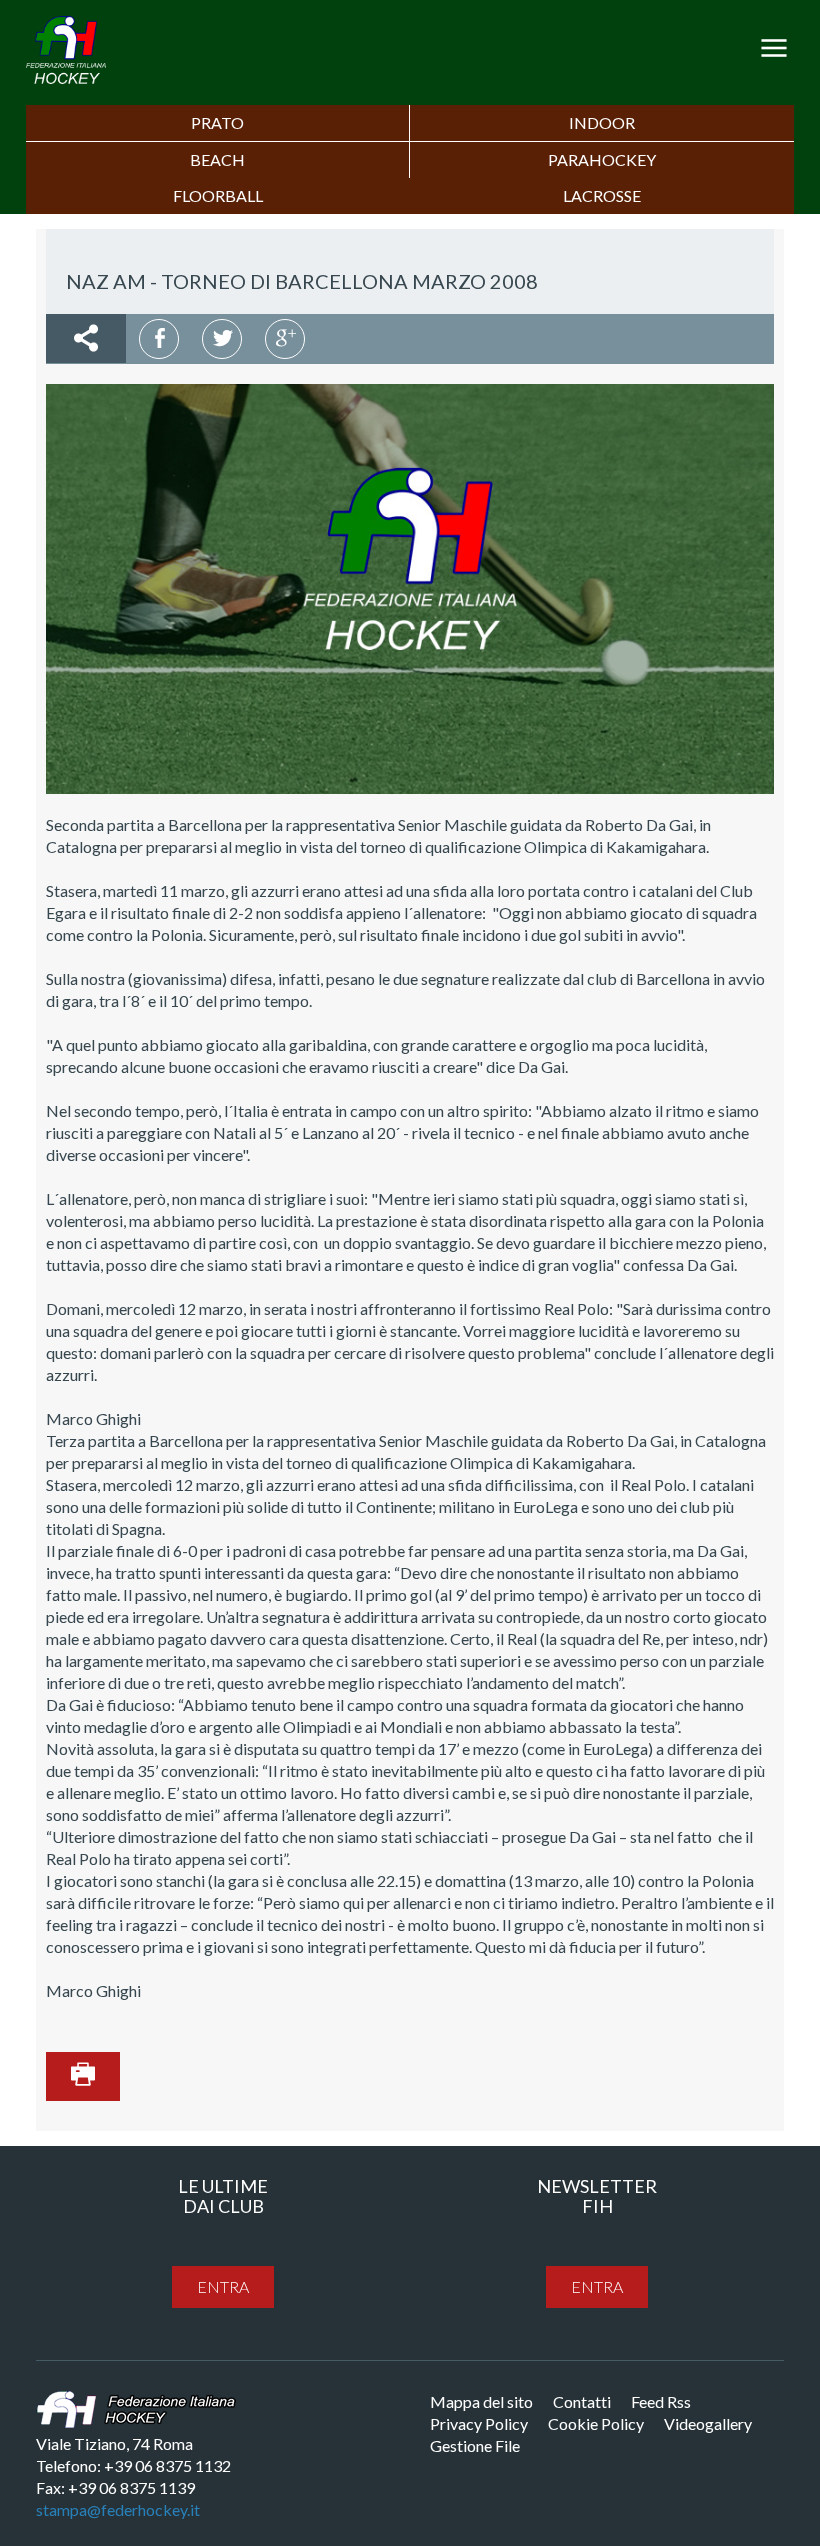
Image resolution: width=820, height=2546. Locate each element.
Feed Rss (661, 2401)
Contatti (582, 2401)
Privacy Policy (479, 2423)
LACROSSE (602, 195)
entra (223, 2286)
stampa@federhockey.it (118, 2509)
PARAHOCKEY (602, 159)
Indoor (602, 122)
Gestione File (475, 2445)
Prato (217, 122)
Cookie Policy (596, 2423)
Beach (217, 159)
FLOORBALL (218, 195)
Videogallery (708, 2423)
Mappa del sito (481, 2401)
